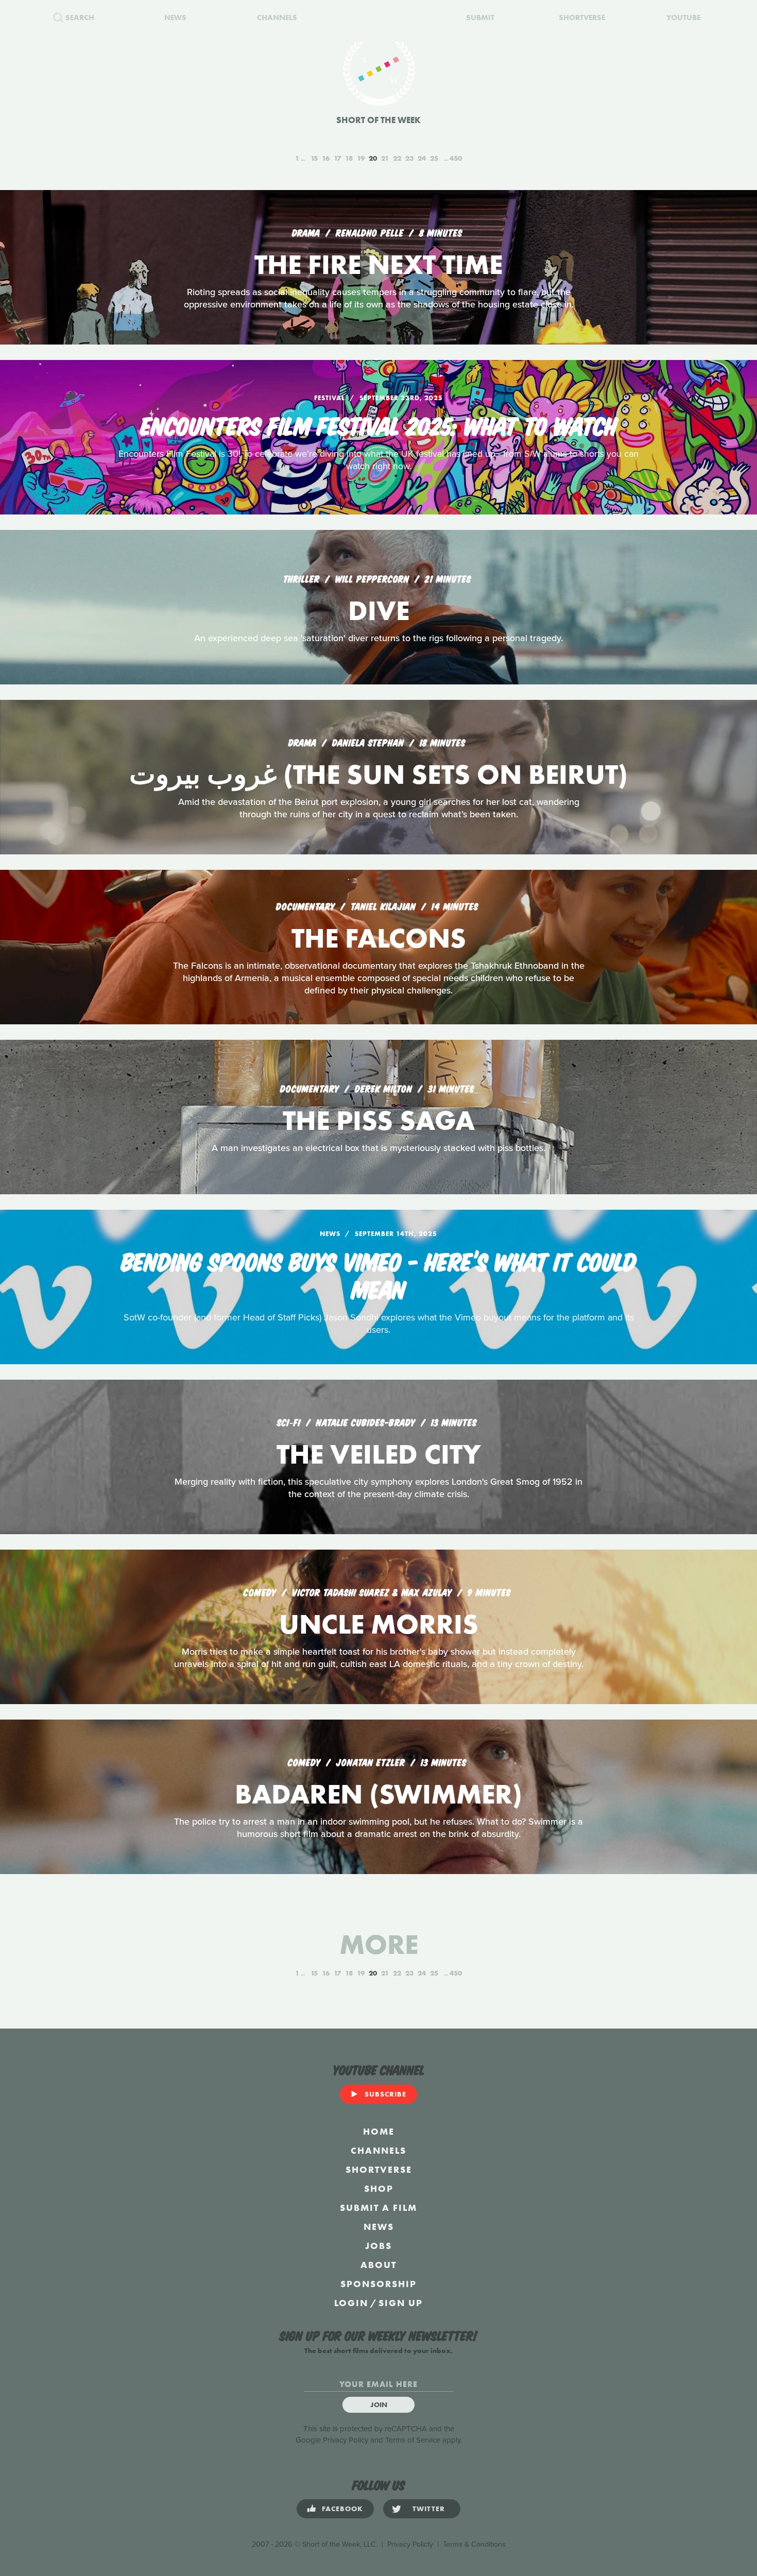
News (379, 2227)
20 (373, 158)
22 (397, 158)
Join (379, 2405)
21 (385, 158)
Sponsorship (378, 2284)
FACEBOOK (342, 2509)
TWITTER (429, 2509)
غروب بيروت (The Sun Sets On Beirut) (378, 774)
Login (351, 2303)
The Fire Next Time (378, 264)
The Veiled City (379, 1454)
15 (314, 158)
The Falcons (379, 938)
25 (434, 158)
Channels (378, 2150)
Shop (379, 2188)
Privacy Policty (410, 2544)
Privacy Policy (346, 2440)
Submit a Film (378, 2208)
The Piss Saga (379, 1120)
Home (379, 2131)
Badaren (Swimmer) (378, 1794)
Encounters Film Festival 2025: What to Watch (379, 424)
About (378, 2265)
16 (326, 158)
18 (349, 158)
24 (422, 158)
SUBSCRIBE (385, 2094)
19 (361, 158)
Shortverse (379, 2169)
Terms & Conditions (474, 2544)
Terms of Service (413, 2440)
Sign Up (401, 2303)
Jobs (378, 2246)
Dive (379, 611)
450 (456, 158)
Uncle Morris (379, 1624)
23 (409, 158)
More (379, 1944)
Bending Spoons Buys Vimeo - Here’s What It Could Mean (379, 1274)
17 (337, 158)
